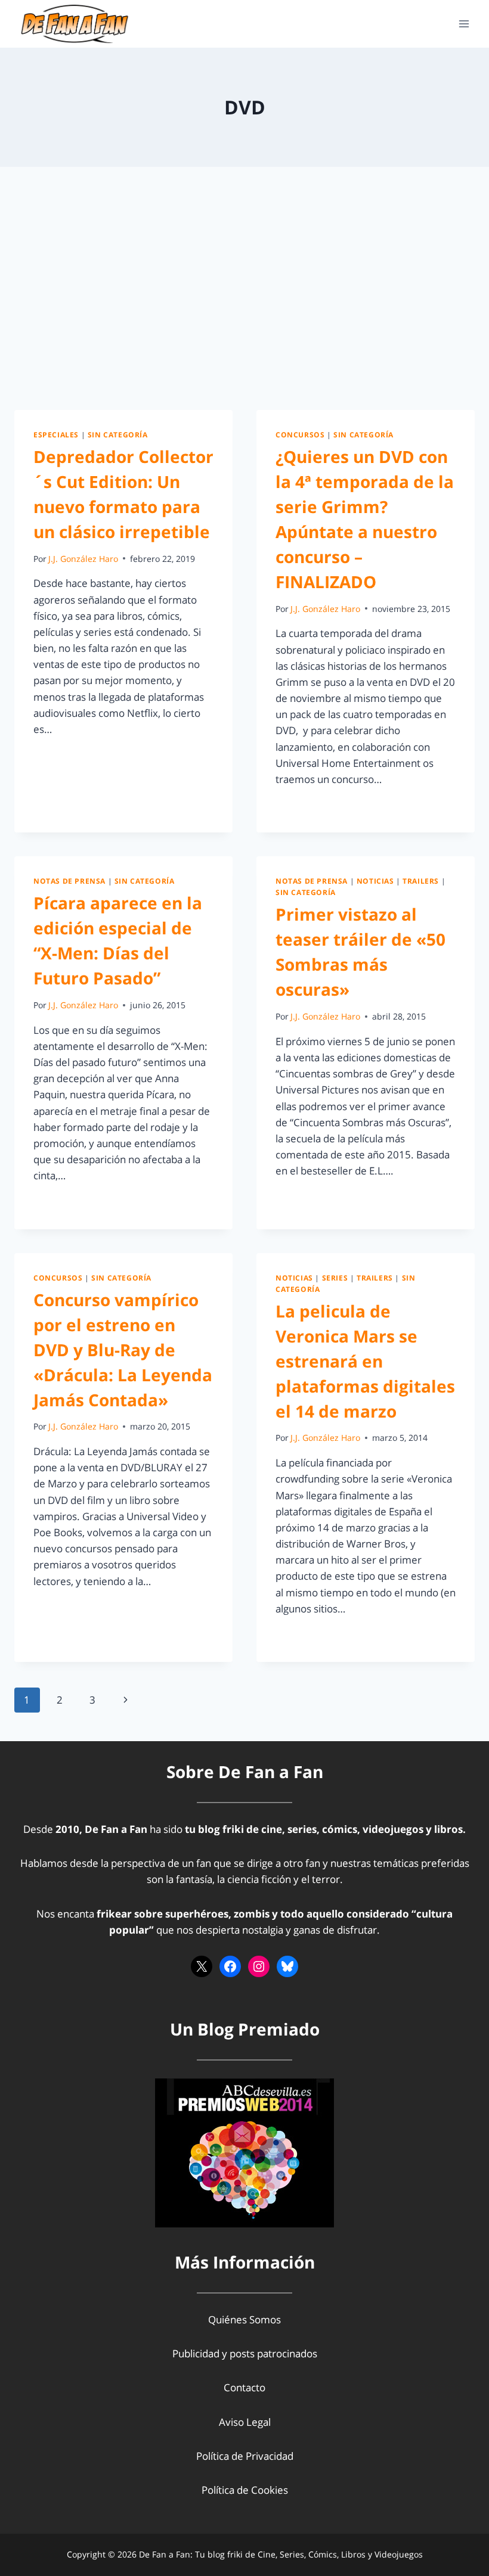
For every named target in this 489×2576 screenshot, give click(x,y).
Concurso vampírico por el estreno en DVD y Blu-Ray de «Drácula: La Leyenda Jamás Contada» (123, 1350)
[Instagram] (259, 1966)
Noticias (375, 881)
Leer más (61, 756)
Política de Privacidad (245, 2456)
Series (335, 1278)
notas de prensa (69, 881)
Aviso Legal (245, 2422)
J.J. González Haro (83, 559)
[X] (202, 1966)
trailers (421, 881)
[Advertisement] (244, 298)
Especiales (56, 434)
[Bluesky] (287, 1966)
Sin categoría (118, 434)
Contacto (244, 2387)
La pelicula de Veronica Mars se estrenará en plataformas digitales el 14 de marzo (365, 1361)
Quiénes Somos (244, 2319)
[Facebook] (230, 1966)
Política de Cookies (245, 2490)
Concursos (300, 434)
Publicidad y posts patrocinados (245, 2353)
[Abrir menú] (464, 24)
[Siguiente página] (126, 1700)
